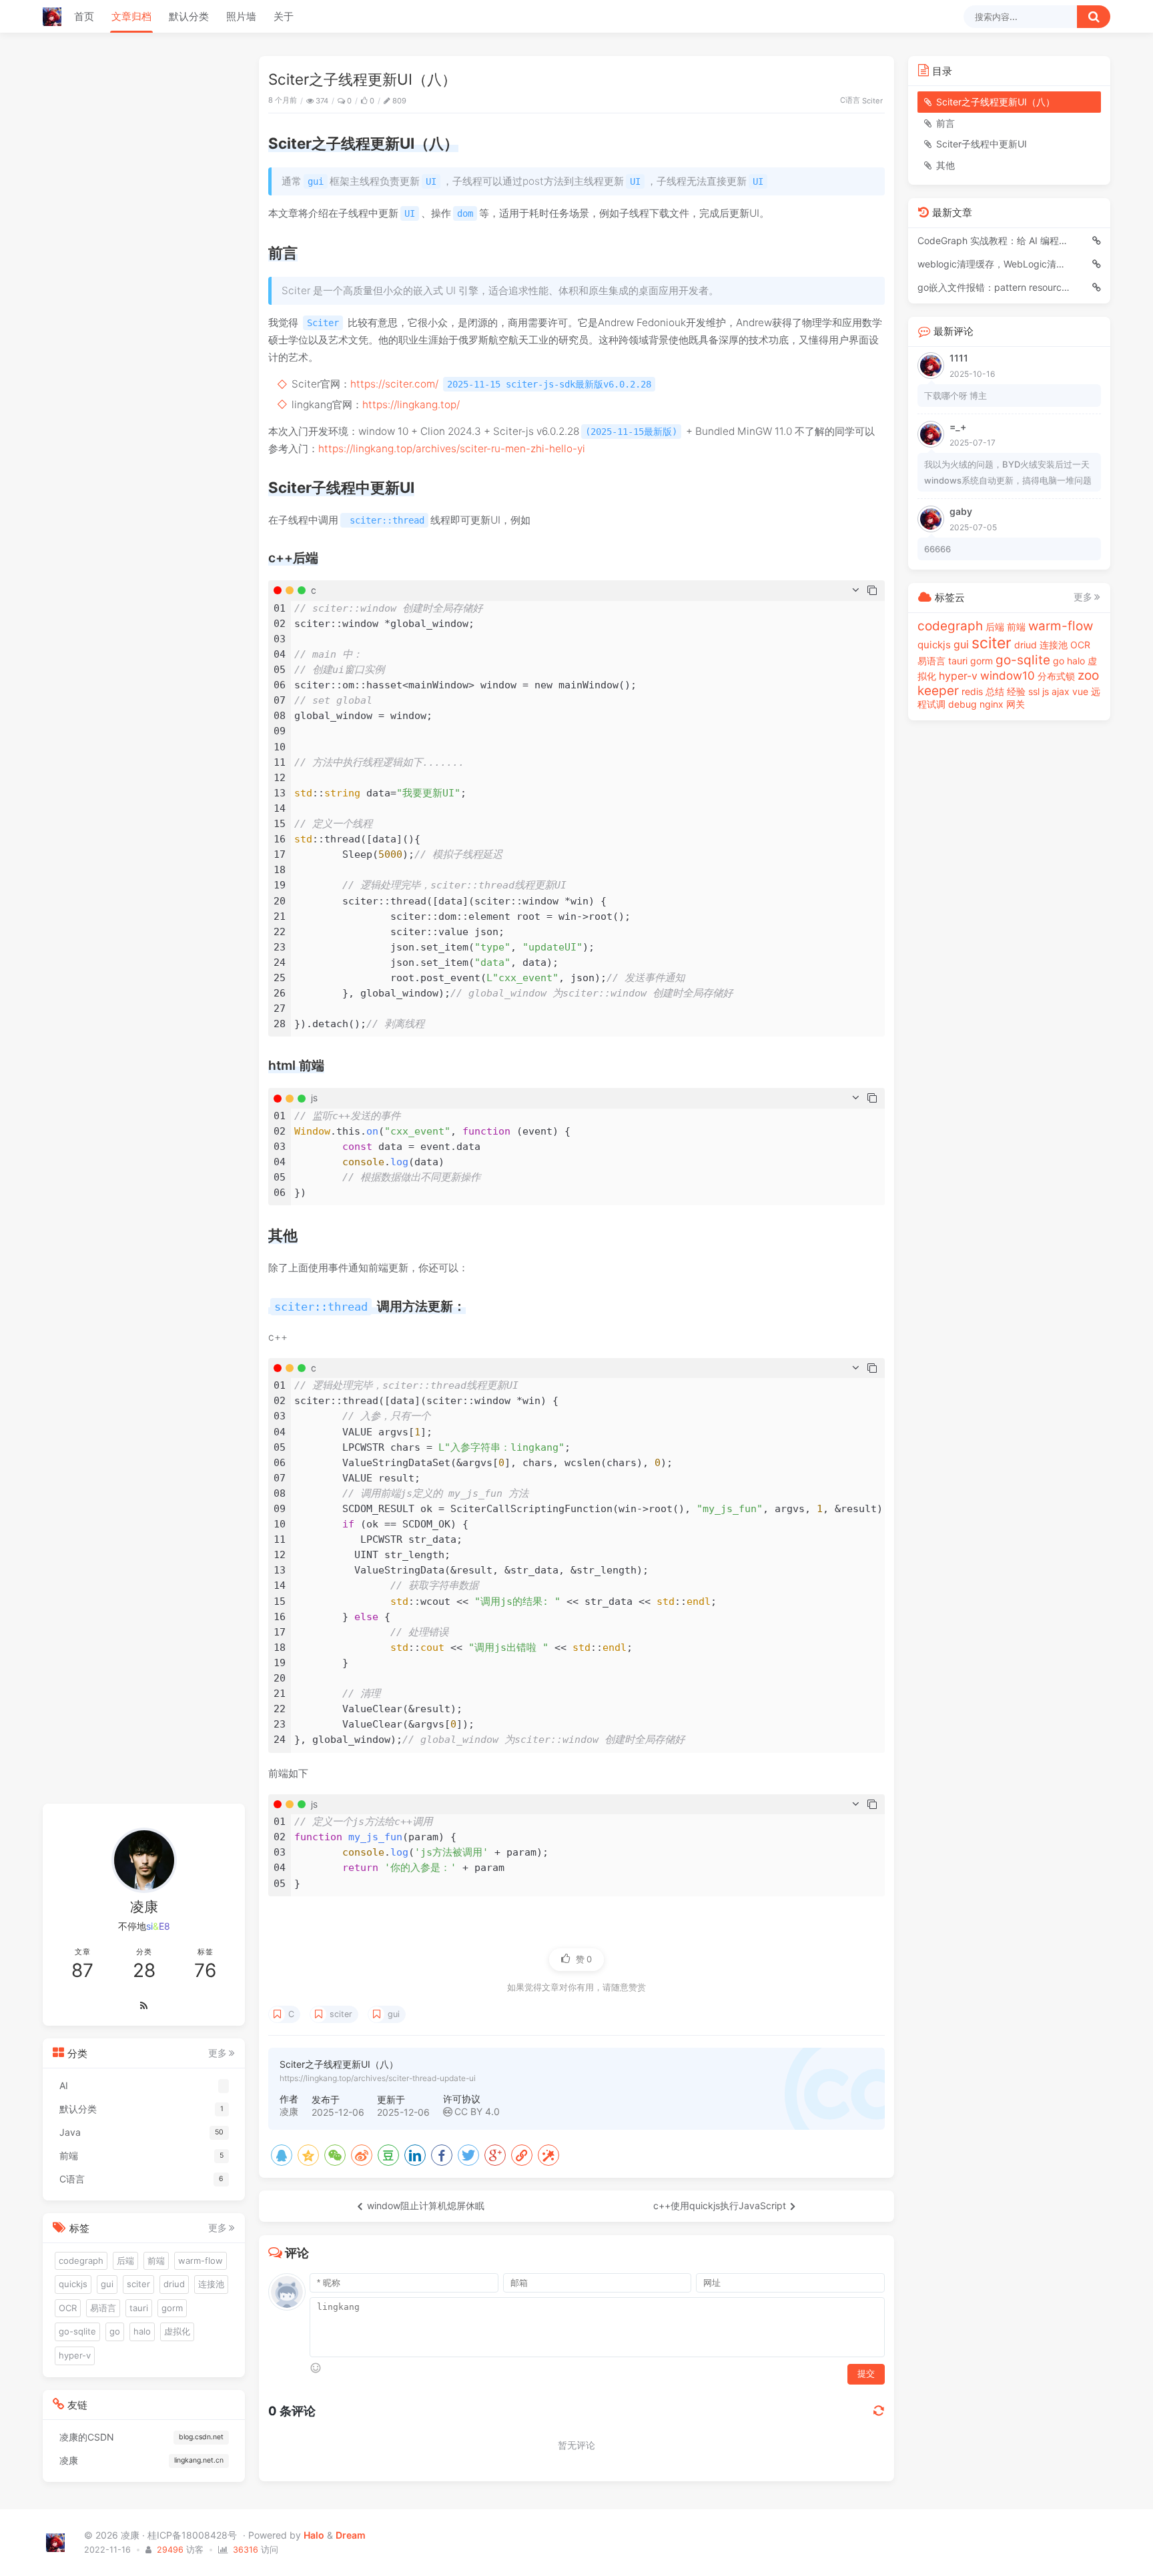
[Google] (495, 2155)
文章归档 (131, 16)
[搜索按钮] (1094, 17)
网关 (1016, 704)
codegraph (81, 2260)
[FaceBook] (442, 2155)
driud (174, 2284)
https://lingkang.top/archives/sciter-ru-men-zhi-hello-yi (452, 449)
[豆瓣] (388, 2155)
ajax (1061, 691)
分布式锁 (1056, 676)
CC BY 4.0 (477, 2111)
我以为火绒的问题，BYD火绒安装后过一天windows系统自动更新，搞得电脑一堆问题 (1008, 472)
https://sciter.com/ (394, 384)
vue (1080, 691)
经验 (1016, 691)
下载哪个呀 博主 (955, 396)
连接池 (211, 2284)
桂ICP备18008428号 (194, 2535)
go (115, 2331)
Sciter (872, 101)
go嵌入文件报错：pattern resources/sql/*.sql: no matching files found (996, 287)
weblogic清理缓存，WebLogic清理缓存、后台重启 (996, 264)
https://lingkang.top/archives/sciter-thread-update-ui (378, 2078)
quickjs (73, 2284)
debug (963, 704)
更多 (218, 2053)
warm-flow (201, 2260)
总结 (995, 691)
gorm (172, 2308)
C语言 (850, 100)
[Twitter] (468, 2155)
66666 (937, 549)
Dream (351, 2535)
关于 (284, 16)
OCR (68, 2308)
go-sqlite (77, 2331)
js (1046, 691)
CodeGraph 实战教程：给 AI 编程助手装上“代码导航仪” (996, 240)
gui (394, 2014)
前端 (156, 2260)
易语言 (103, 2308)
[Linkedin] (415, 2155)
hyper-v (75, 2355)
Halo (314, 2535)
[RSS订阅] (144, 2006)
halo (142, 2331)
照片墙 (241, 16)
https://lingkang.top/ (411, 405)
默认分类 (189, 16)
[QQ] (282, 2155)
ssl (1034, 691)
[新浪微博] (362, 2155)
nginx (992, 704)
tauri (139, 2308)
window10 (1008, 676)
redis (972, 691)
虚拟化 (177, 2331)
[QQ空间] (308, 2155)
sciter (341, 2014)
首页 (84, 16)
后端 (125, 2260)
